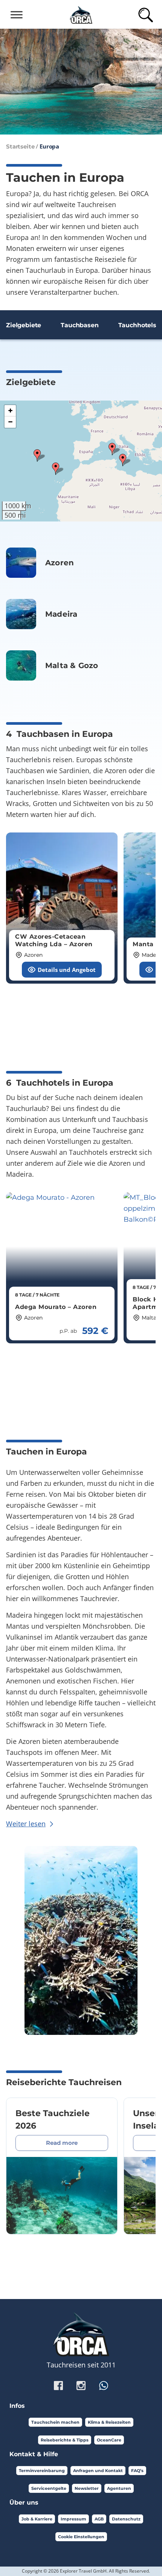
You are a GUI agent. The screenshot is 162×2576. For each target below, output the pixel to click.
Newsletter (87, 2488)
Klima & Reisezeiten (109, 2422)
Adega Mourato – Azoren (56, 1307)
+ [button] (10, 411)
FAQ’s (137, 2471)
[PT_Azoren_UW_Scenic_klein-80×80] (21, 563)
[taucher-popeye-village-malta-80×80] (21, 665)
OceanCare (109, 2440)
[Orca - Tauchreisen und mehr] (81, 14)
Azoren (60, 563)
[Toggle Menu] (17, 15)
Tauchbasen (79, 325)
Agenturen (119, 2488)
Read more (62, 2143)
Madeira (61, 614)
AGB (99, 2519)
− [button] (10, 422)
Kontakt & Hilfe (34, 2454)
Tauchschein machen (55, 2422)
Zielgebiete (24, 325)
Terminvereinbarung (42, 2471)
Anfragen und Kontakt (98, 2471)
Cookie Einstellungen (81, 2537)
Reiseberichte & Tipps (65, 2440)
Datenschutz (126, 2519)
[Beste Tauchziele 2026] (62, 2195)
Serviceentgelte (49, 2488)
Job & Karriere (37, 2519)
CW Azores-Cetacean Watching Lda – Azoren (54, 940)
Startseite (20, 146)
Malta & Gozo (72, 665)
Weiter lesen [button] (26, 1824)
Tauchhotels (137, 325)
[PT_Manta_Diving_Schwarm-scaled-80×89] (21, 614)
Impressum (73, 2519)
